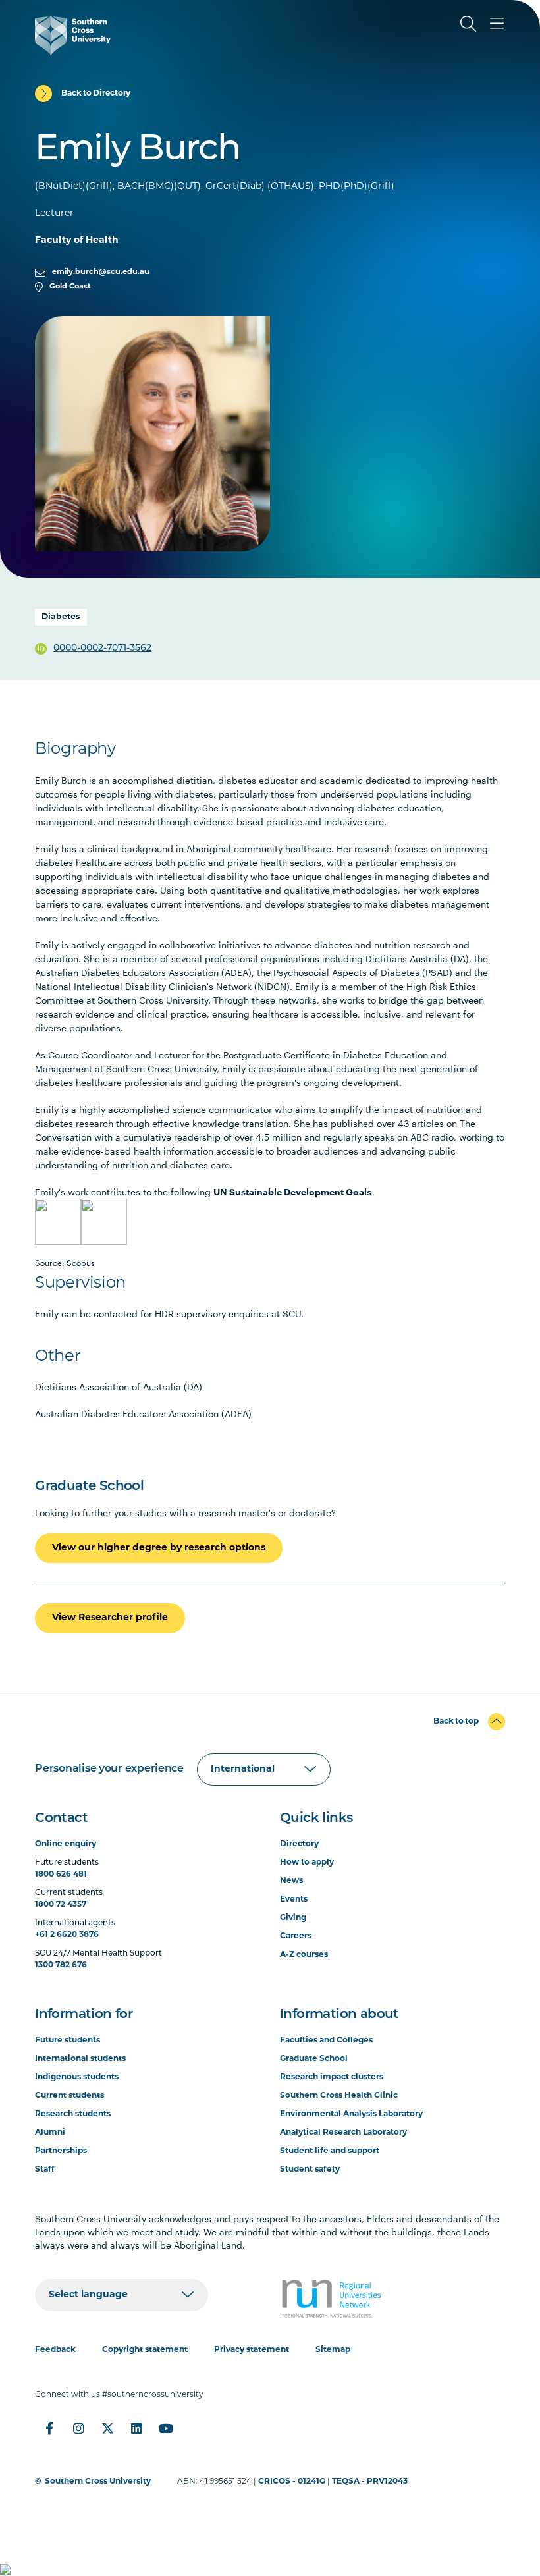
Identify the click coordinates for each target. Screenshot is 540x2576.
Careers (296, 1936)
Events (294, 1900)
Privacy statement (252, 2350)
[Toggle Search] (468, 24)
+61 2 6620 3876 (67, 1935)
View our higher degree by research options (159, 1548)
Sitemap (333, 2350)
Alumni (50, 2133)
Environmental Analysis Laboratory (351, 2114)
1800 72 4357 (61, 1905)
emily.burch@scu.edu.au (101, 272)
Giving (293, 1918)
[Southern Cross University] (73, 36)
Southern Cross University (98, 2482)
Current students (69, 2096)
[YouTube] (165, 2428)
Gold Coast (70, 287)
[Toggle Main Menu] (497, 24)
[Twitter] (107, 2428)
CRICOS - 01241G (292, 2482)
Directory (299, 1844)
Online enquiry (66, 1844)
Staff (45, 2170)
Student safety (310, 2170)
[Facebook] (49, 2428)
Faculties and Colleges (326, 2041)
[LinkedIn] (136, 2428)
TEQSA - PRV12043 (370, 2482)
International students (80, 2059)
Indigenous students (77, 2077)
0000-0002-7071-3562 (102, 648)
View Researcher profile (110, 1618)
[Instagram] (78, 2428)
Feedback (55, 2350)
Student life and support (330, 2151)
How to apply (307, 1863)
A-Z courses (304, 1955)
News (291, 1881)
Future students (67, 2041)
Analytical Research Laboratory (343, 2133)
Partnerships (61, 2151)
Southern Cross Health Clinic (339, 2096)
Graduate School (314, 2059)
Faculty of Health (77, 241)
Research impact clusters (332, 2077)
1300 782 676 (61, 1965)
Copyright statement (145, 2350)
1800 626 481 (61, 1875)
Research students (73, 2114)
